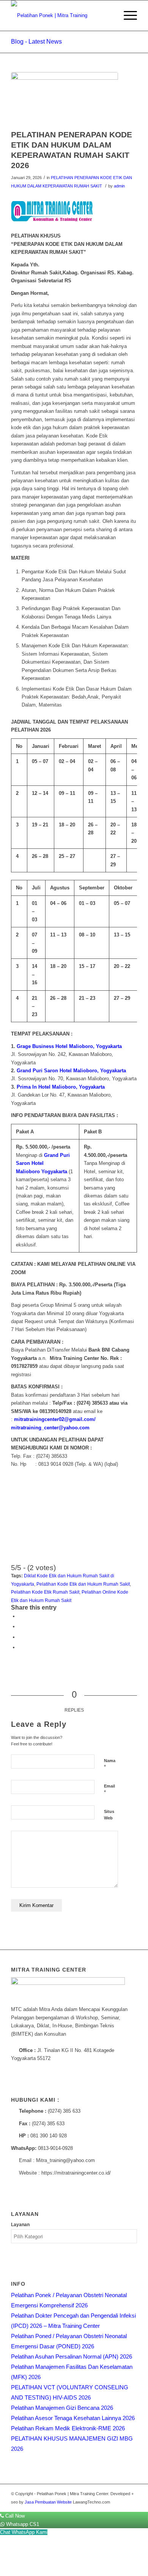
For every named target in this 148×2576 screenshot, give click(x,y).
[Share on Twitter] (20, 1626)
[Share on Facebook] (20, 1616)
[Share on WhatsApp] (20, 1637)
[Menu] (127, 16)
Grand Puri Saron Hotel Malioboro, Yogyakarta (71, 1071)
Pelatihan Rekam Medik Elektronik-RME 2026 (68, 2428)
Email (109, 1789)
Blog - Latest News (36, 42)
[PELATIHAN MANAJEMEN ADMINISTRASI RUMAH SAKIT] (65, 99)
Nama (110, 1764)
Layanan (20, 2225)
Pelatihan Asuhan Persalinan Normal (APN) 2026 (72, 2356)
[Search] (109, 16)
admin (119, 186)
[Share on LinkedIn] (20, 1647)
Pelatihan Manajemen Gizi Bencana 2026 (62, 2408)
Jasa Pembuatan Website (48, 2502)
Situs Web (109, 1815)
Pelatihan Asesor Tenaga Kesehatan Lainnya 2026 (73, 2418)
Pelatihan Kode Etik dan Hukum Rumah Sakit (83, 1584)
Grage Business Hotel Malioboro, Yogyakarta (69, 1046)
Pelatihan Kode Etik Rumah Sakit (45, 1592)
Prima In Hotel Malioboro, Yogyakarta (61, 1087)
